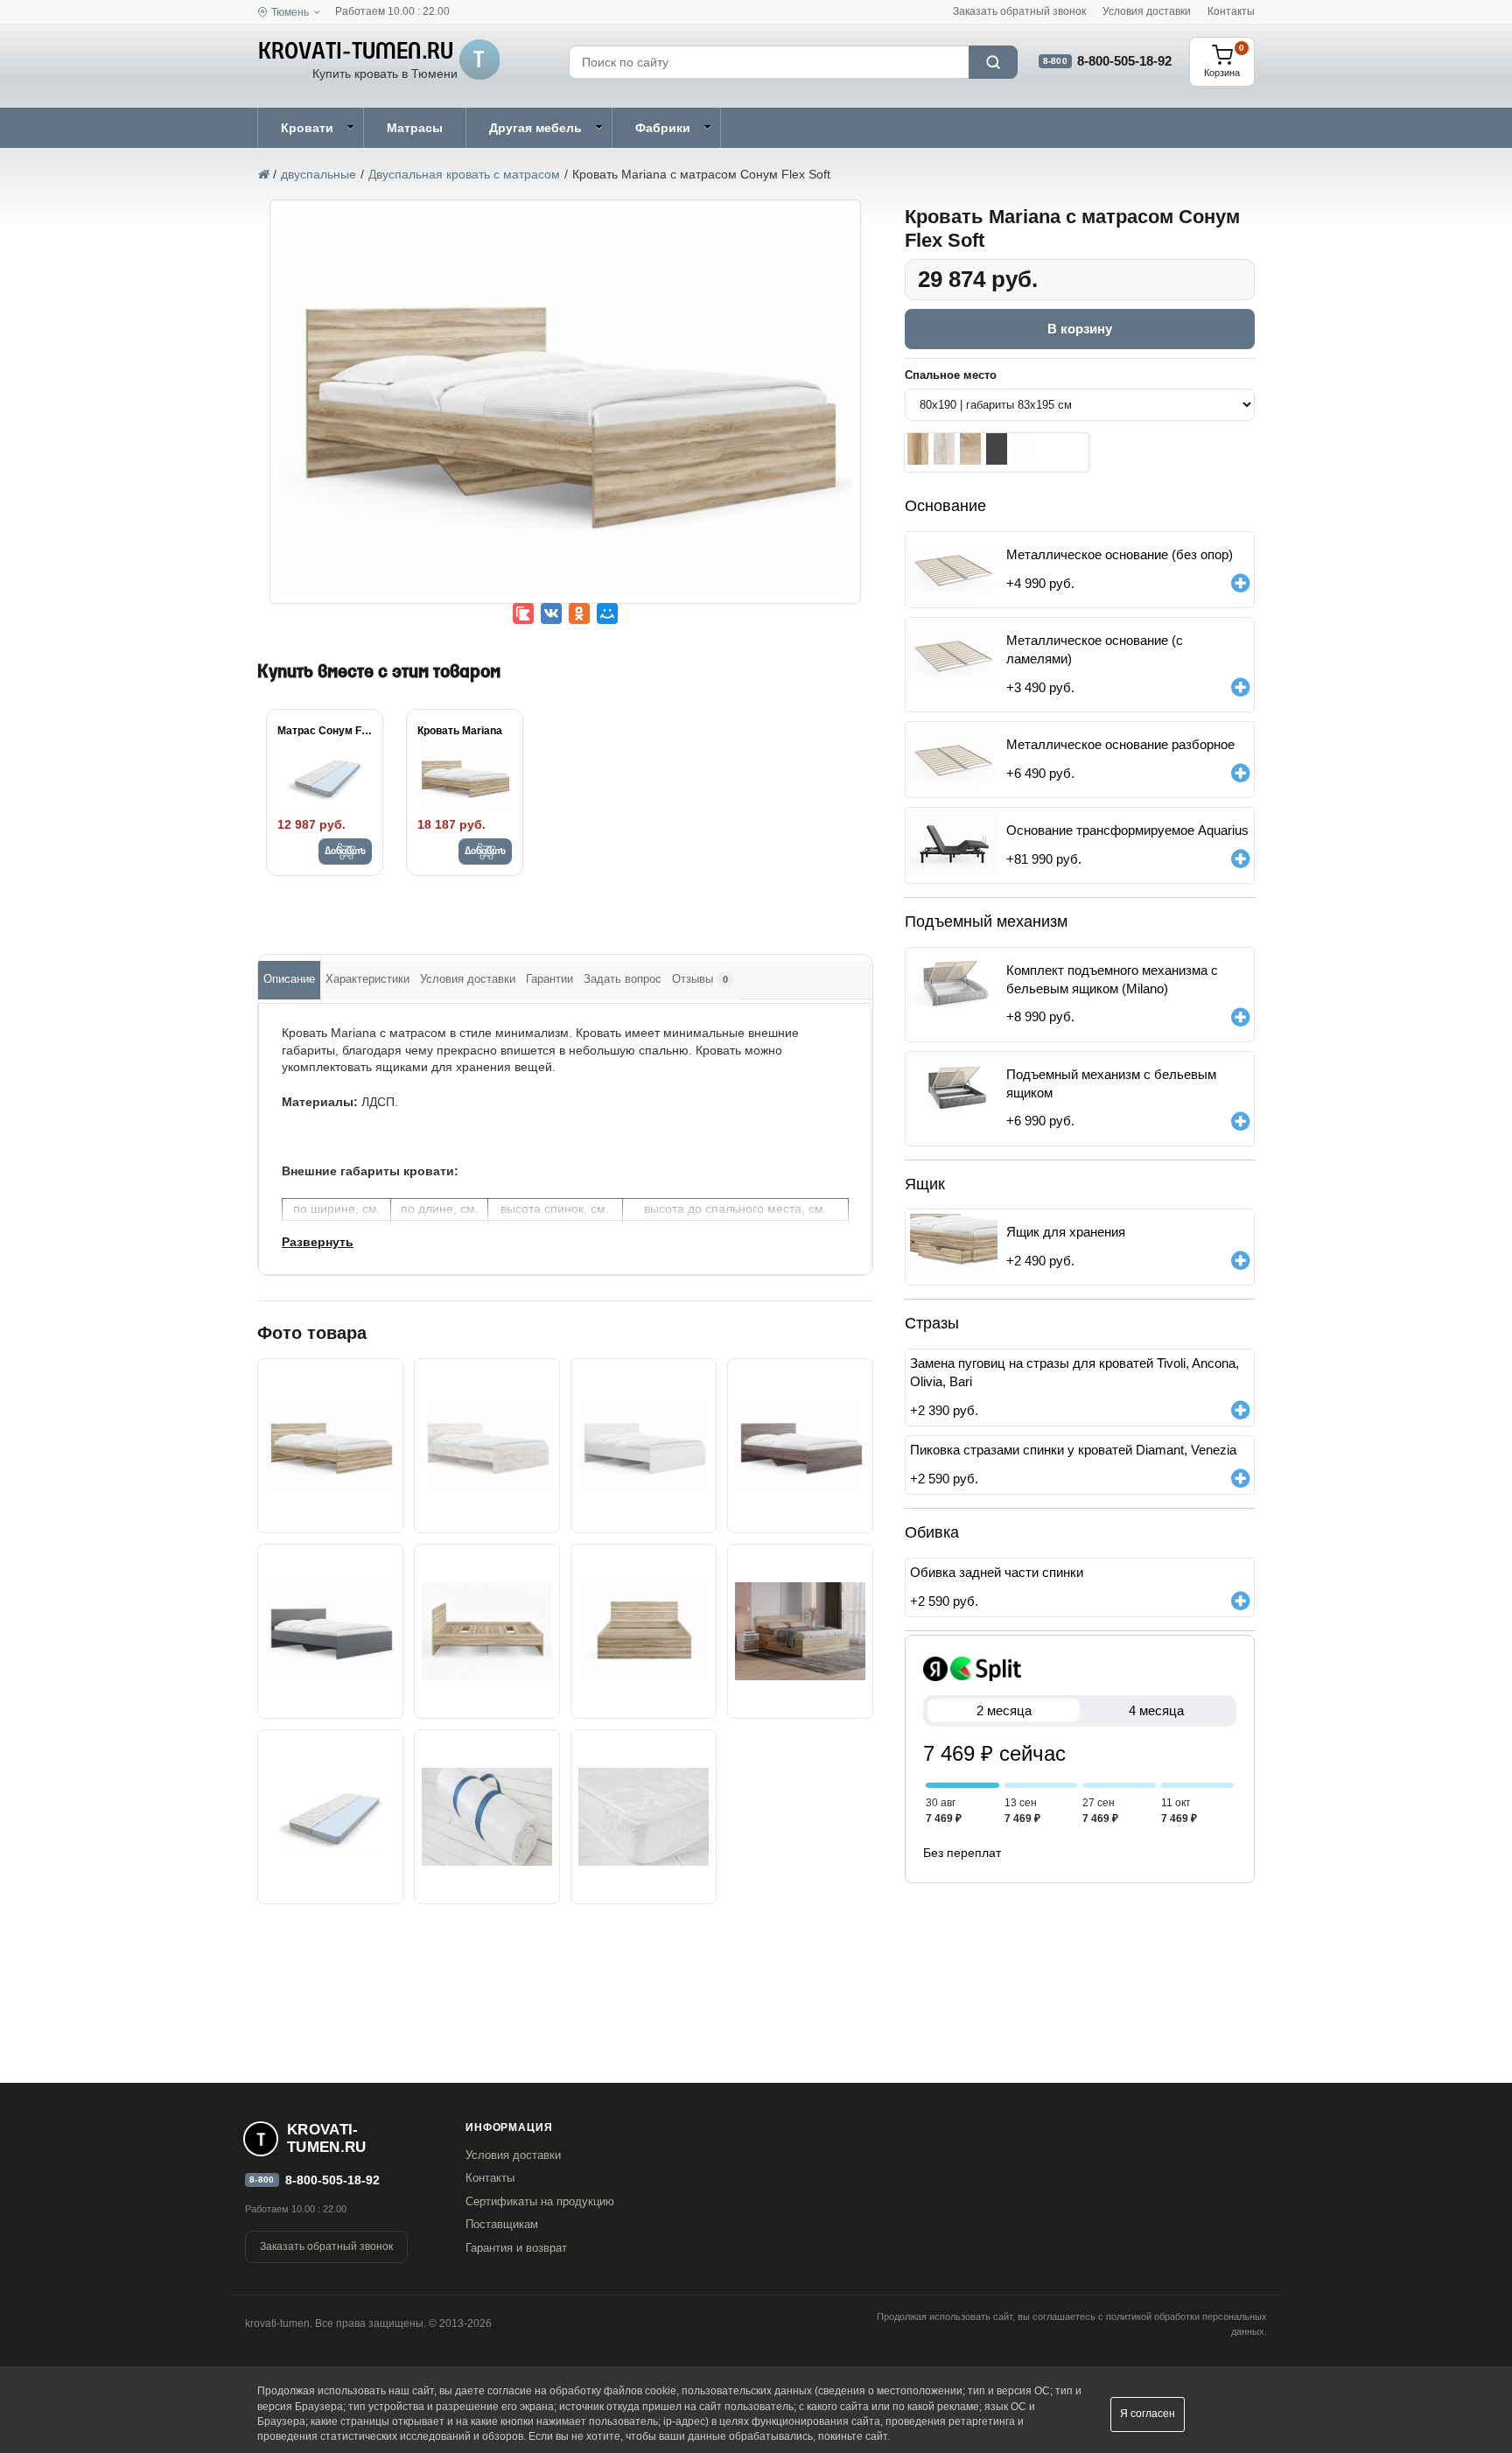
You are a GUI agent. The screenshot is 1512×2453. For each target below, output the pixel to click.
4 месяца (1156, 1710)
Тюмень (290, 12)
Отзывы (700, 979)
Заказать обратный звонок (1019, 11)
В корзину (1080, 329)
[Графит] (997, 449)
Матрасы (415, 128)
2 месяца (1004, 1710)
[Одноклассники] (579, 613)
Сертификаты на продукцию (540, 2201)
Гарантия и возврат (516, 2248)
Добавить (345, 852)
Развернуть (318, 1242)
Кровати (307, 128)
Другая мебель (535, 128)
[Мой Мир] (607, 613)
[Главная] (263, 174)
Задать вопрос (623, 979)
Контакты (1231, 11)
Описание (289, 979)
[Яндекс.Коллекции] (523, 613)
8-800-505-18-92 (1124, 61)
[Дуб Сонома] (970, 449)
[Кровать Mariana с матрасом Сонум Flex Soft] (565, 414)
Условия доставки (1147, 11)
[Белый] (1023, 449)
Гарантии (549, 979)
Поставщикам (502, 2224)
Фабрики (663, 128)
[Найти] (993, 62)
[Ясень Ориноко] (918, 449)
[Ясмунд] (944, 449)
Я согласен (1148, 2414)
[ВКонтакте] (551, 613)
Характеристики (367, 979)
